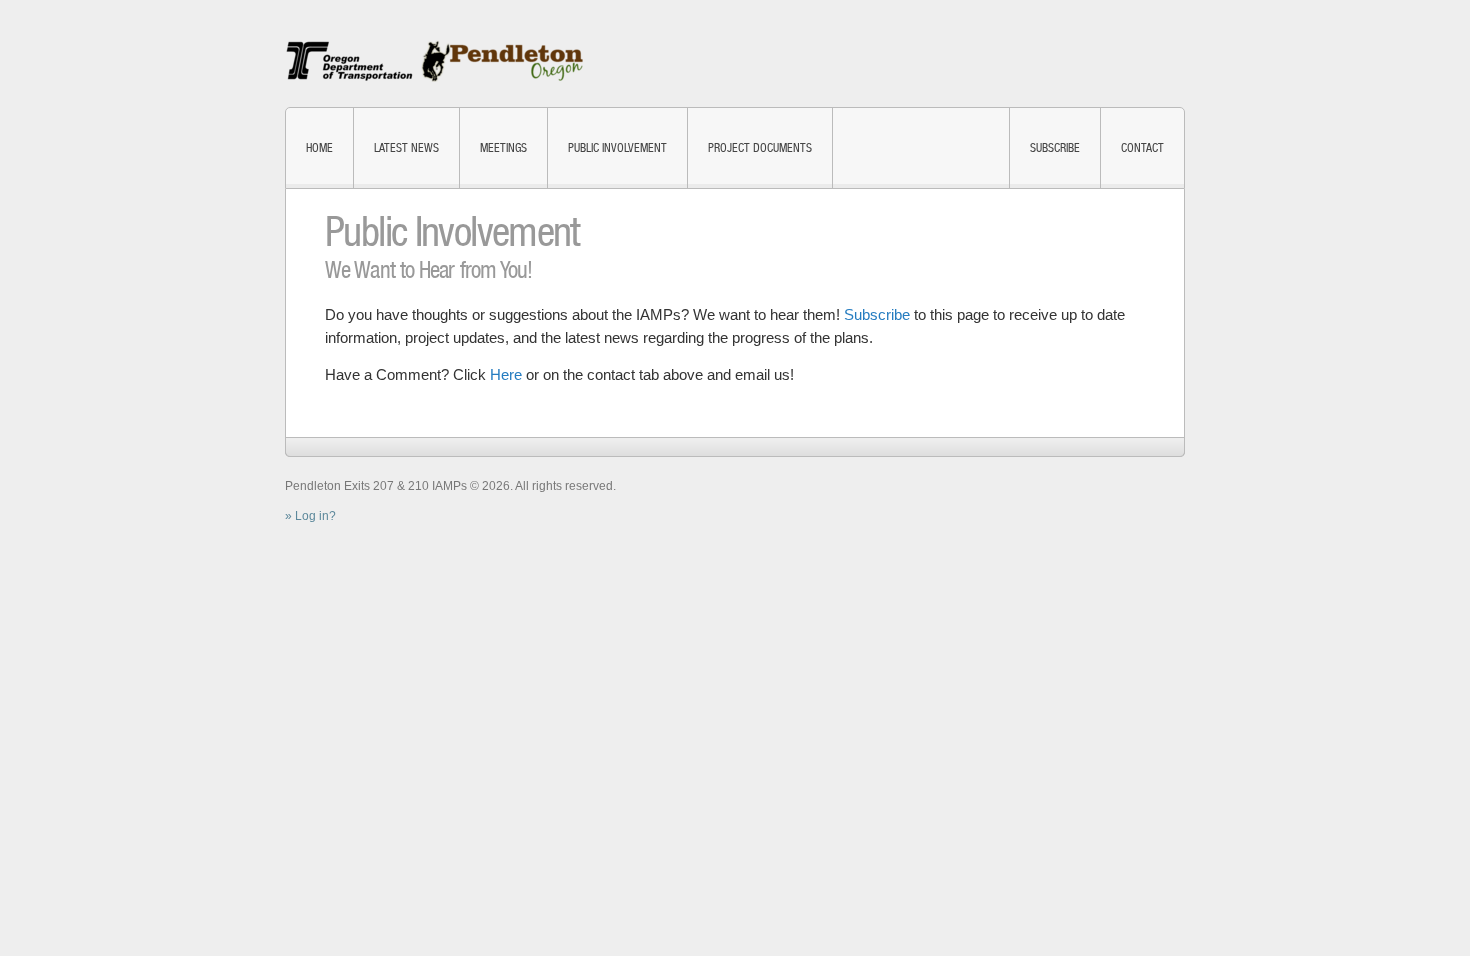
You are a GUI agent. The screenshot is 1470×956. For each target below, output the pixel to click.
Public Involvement (617, 148)
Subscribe (1055, 148)
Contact (1142, 148)
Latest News (406, 148)
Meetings (503, 148)
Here (506, 374)
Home (319, 148)
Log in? (315, 516)
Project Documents (760, 148)
